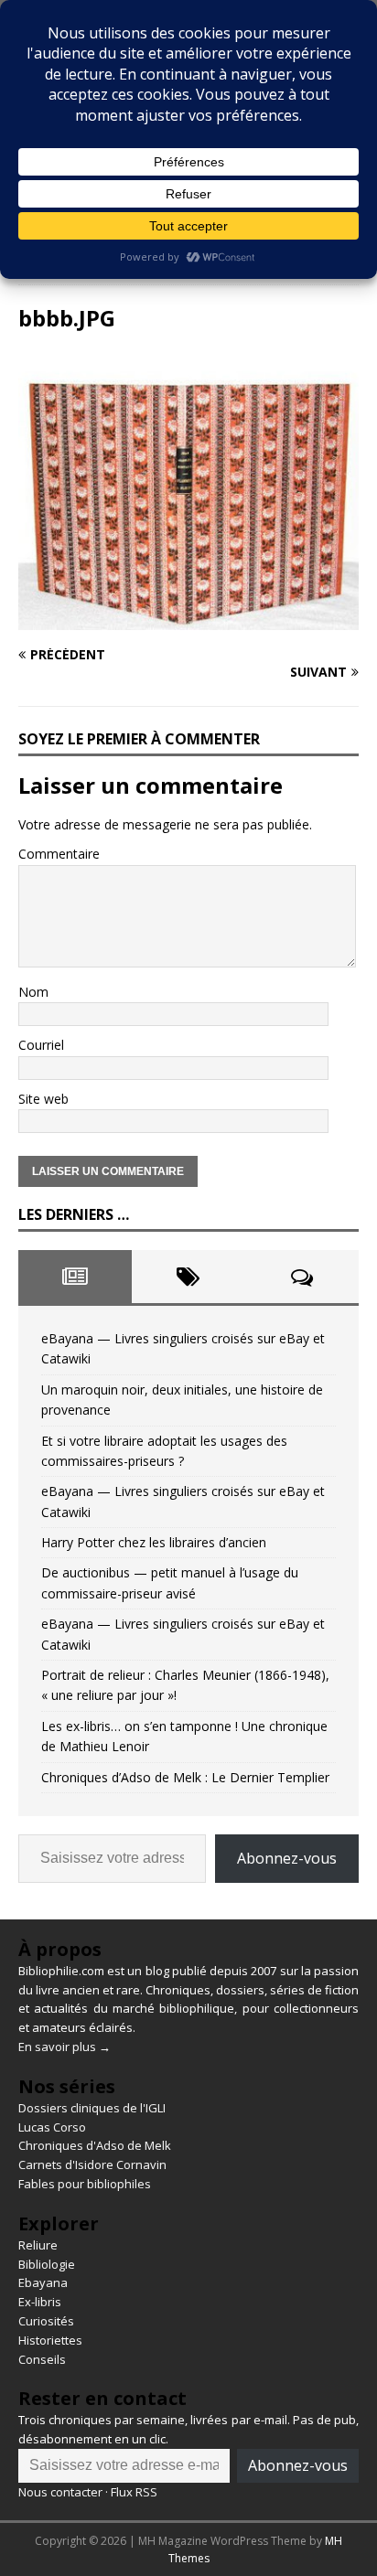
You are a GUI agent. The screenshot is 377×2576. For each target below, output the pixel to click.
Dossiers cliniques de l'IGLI (92, 2108)
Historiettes (50, 2340)
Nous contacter (60, 2492)
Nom (33, 992)
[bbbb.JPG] (188, 620)
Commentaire (59, 854)
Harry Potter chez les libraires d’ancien (154, 1542)
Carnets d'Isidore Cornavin (92, 2164)
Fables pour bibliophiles (85, 2184)
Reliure (38, 2245)
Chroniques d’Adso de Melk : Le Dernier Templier (185, 1777)
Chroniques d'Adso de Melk (95, 2145)
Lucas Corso (52, 2127)
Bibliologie (47, 2264)
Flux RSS (134, 2492)
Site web (43, 1099)
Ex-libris (40, 2302)
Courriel (41, 1045)
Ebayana (43, 2282)
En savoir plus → (65, 2047)
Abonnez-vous (287, 1858)
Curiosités (46, 2321)
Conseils (42, 2359)
